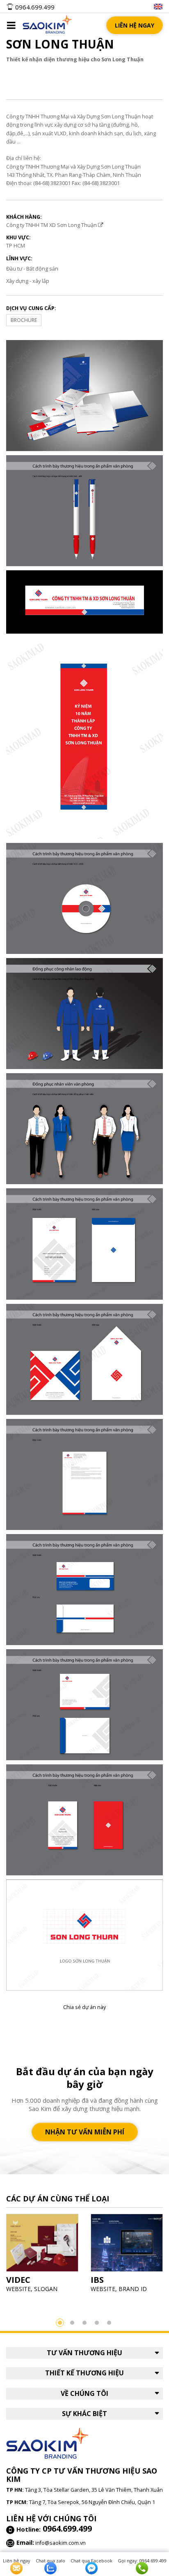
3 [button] (84, 2323)
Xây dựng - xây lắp (28, 281)
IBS (97, 2280)
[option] (42, 2256)
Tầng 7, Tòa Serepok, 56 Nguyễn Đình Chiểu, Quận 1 (92, 2502)
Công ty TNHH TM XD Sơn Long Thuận (52, 225)
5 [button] (109, 2323)
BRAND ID (133, 2289)
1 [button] (60, 2323)
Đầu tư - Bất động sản (32, 268)
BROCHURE (24, 320)
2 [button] (72, 2323)
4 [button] (97, 2323)
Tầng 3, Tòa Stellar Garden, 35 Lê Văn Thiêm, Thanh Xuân (94, 2490)
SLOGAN (46, 2289)
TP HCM (16, 245)
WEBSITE (18, 2289)
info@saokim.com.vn (61, 2543)
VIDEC (18, 2280)
